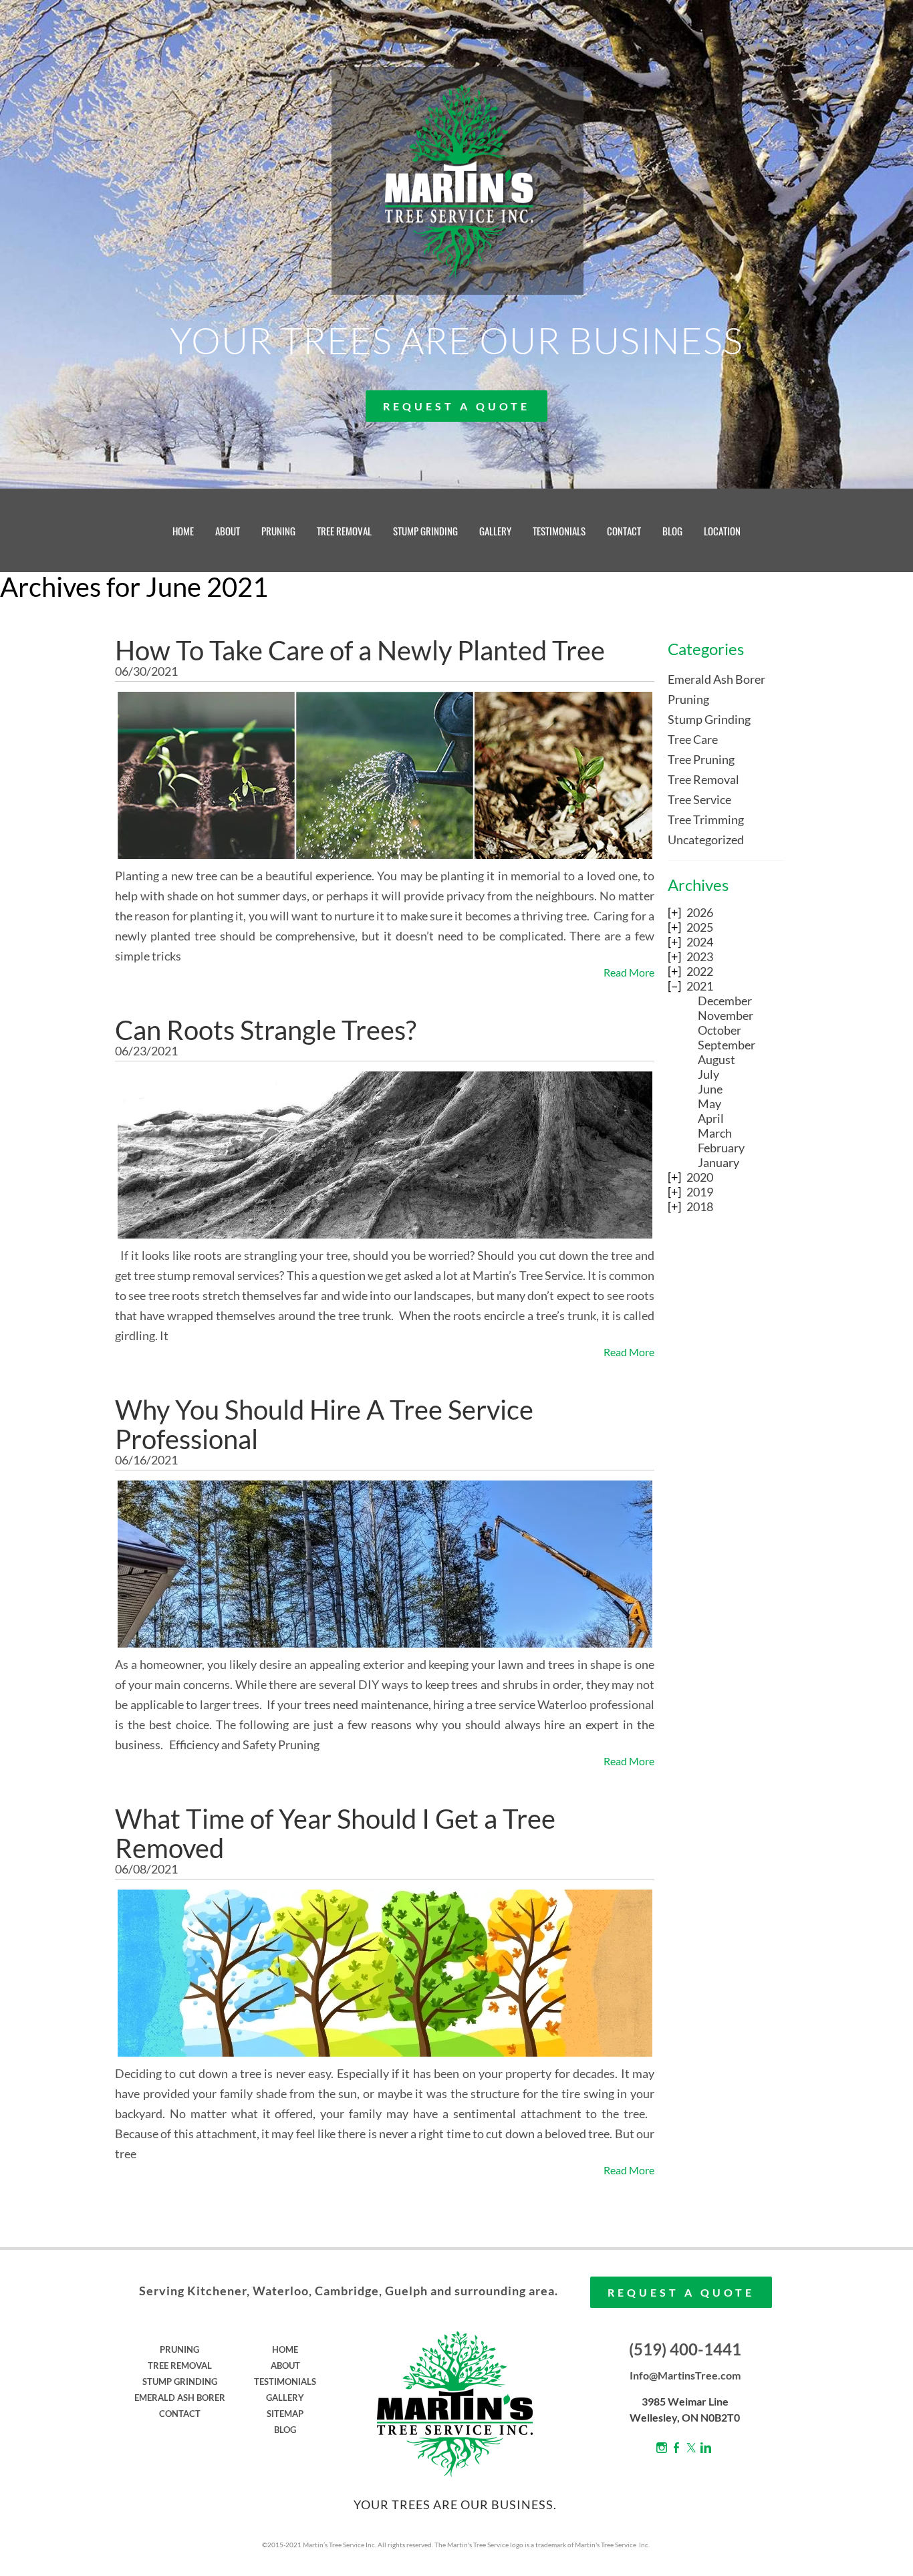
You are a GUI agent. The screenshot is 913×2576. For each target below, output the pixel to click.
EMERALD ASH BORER (180, 2398)
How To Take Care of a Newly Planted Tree (360, 650)
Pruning (688, 699)
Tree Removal (703, 779)
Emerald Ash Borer (716, 679)
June (710, 1089)
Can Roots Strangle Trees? (266, 1030)
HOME (183, 531)
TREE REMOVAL (344, 531)
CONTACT (624, 531)
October (720, 1030)
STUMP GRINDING (425, 531)
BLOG (672, 531)
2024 (700, 942)
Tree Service (699, 799)
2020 (700, 1177)
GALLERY (495, 531)
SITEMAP (285, 2414)
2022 (700, 971)
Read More (629, 972)
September (727, 1045)
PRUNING (278, 531)
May (709, 1104)
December (725, 1001)
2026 (700, 912)
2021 (700, 986)
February (721, 1148)
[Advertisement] (726, 1440)
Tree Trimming (706, 819)
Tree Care (693, 739)
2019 (700, 1192)
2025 (700, 927)
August (716, 1059)
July (708, 1074)
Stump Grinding (709, 719)
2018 (700, 1206)
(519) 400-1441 (685, 2349)
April (711, 1118)
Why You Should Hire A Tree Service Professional (324, 1424)
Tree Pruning (701, 759)
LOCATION (722, 531)
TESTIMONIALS (559, 531)
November (726, 1015)
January (719, 1162)
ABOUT (228, 531)
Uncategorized (706, 840)
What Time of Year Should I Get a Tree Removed (335, 1833)
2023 (700, 956)
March (715, 1133)
